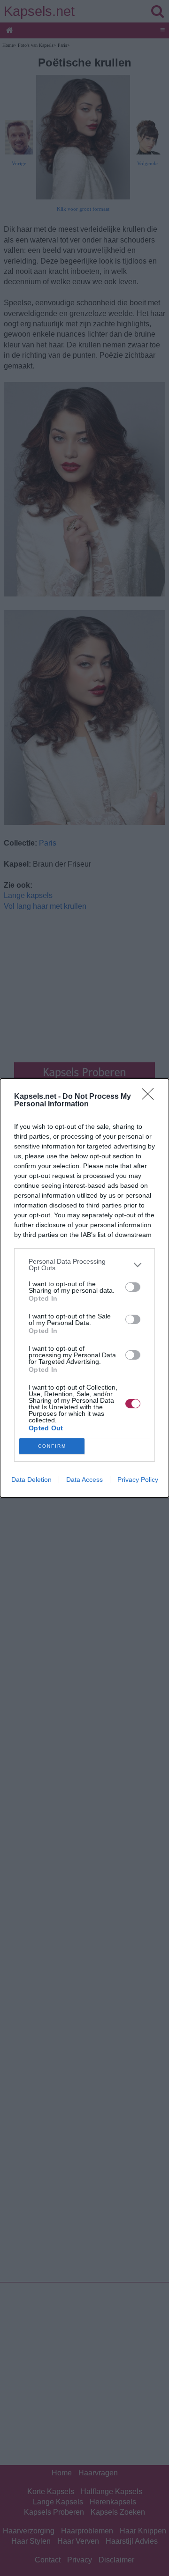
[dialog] (84, 1288)
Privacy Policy (138, 1479)
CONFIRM (52, 1446)
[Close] (151, 1097)
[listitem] (84, 1265)
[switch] (133, 1287)
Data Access (84, 1479)
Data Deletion (31, 1479)
